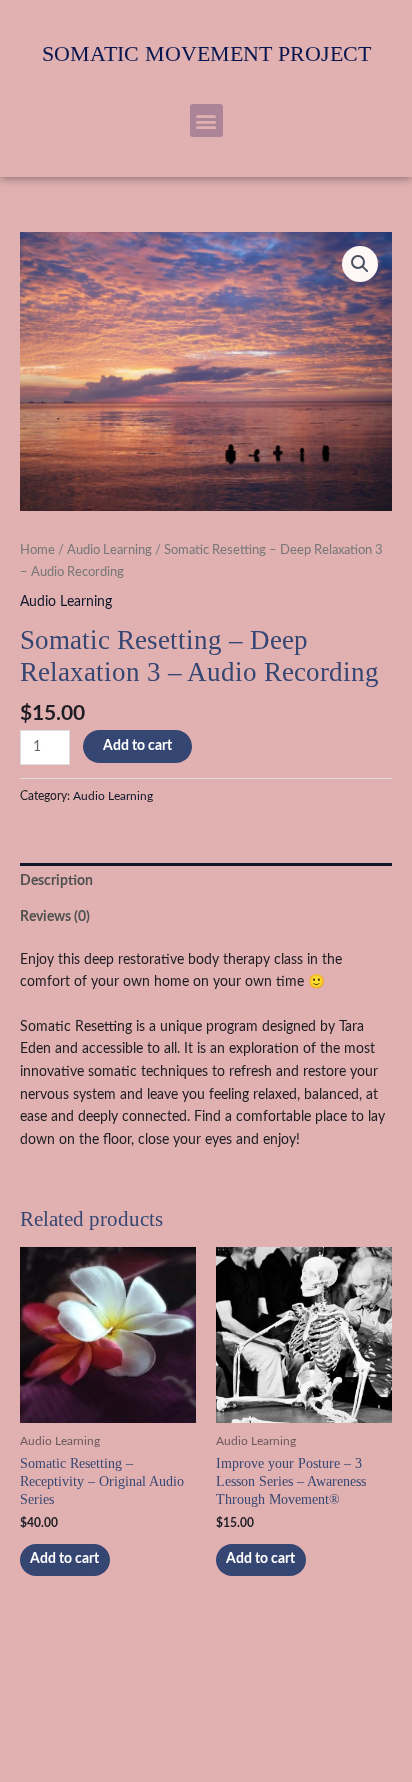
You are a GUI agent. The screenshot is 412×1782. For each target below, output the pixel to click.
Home (37, 550)
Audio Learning (109, 550)
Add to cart (137, 746)
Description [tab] (56, 881)
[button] (206, 120)
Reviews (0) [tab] (55, 917)
